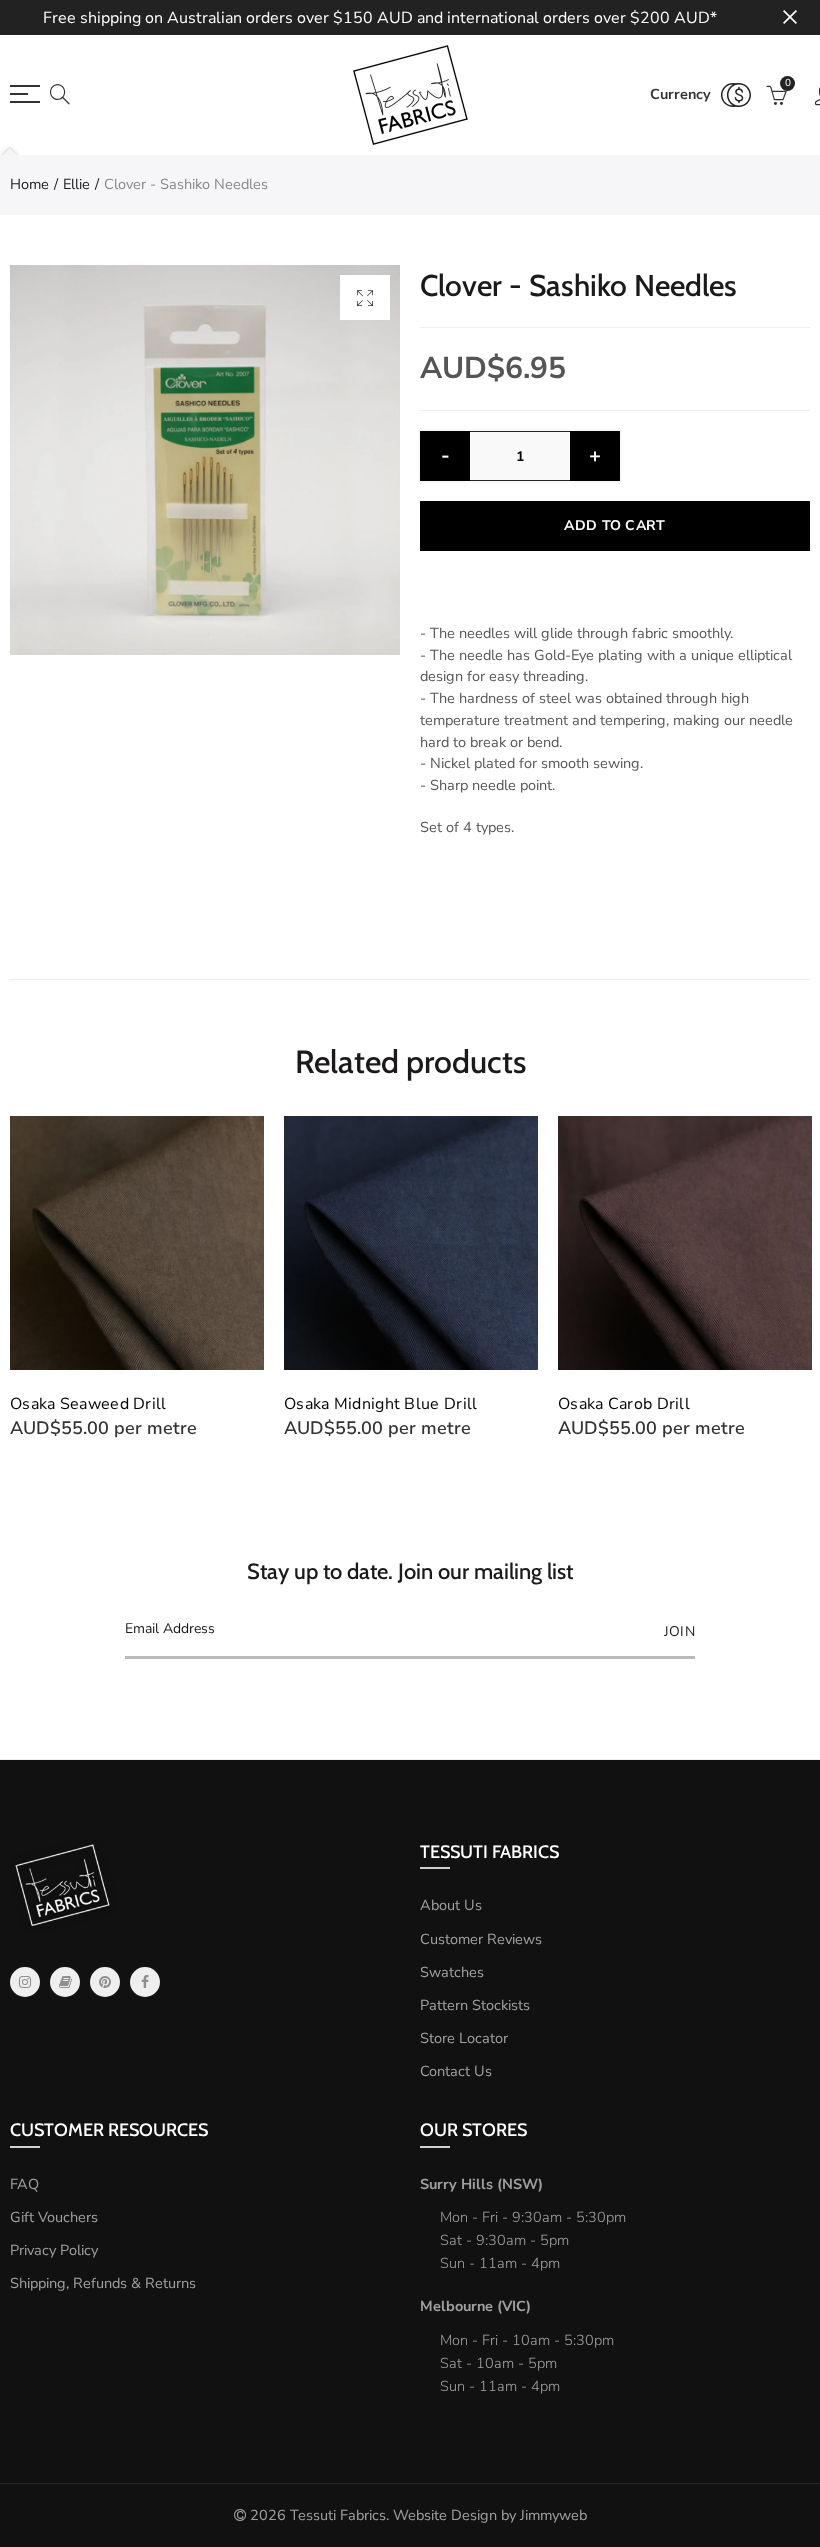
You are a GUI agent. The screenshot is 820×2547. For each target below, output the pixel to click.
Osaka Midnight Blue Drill (107, 1404)
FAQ (24, 2184)
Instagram (25, 1982)
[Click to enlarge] (365, 297)
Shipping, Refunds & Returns (103, 2283)
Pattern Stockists (475, 2005)
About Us (451, 1905)
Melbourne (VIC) (475, 2306)
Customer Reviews (481, 1939)
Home (29, 184)
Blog (65, 1982)
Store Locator (464, 2038)
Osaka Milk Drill (618, 1404)
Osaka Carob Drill (350, 1404)
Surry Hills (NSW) (481, 2184)
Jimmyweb (553, 2515)
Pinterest (105, 1982)
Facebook (145, 1982)
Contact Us (456, 2071)
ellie (76, 184)
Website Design (445, 2515)
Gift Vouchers (54, 2217)
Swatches (452, 1972)
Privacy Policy (54, 2250)
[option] (205, 460)
